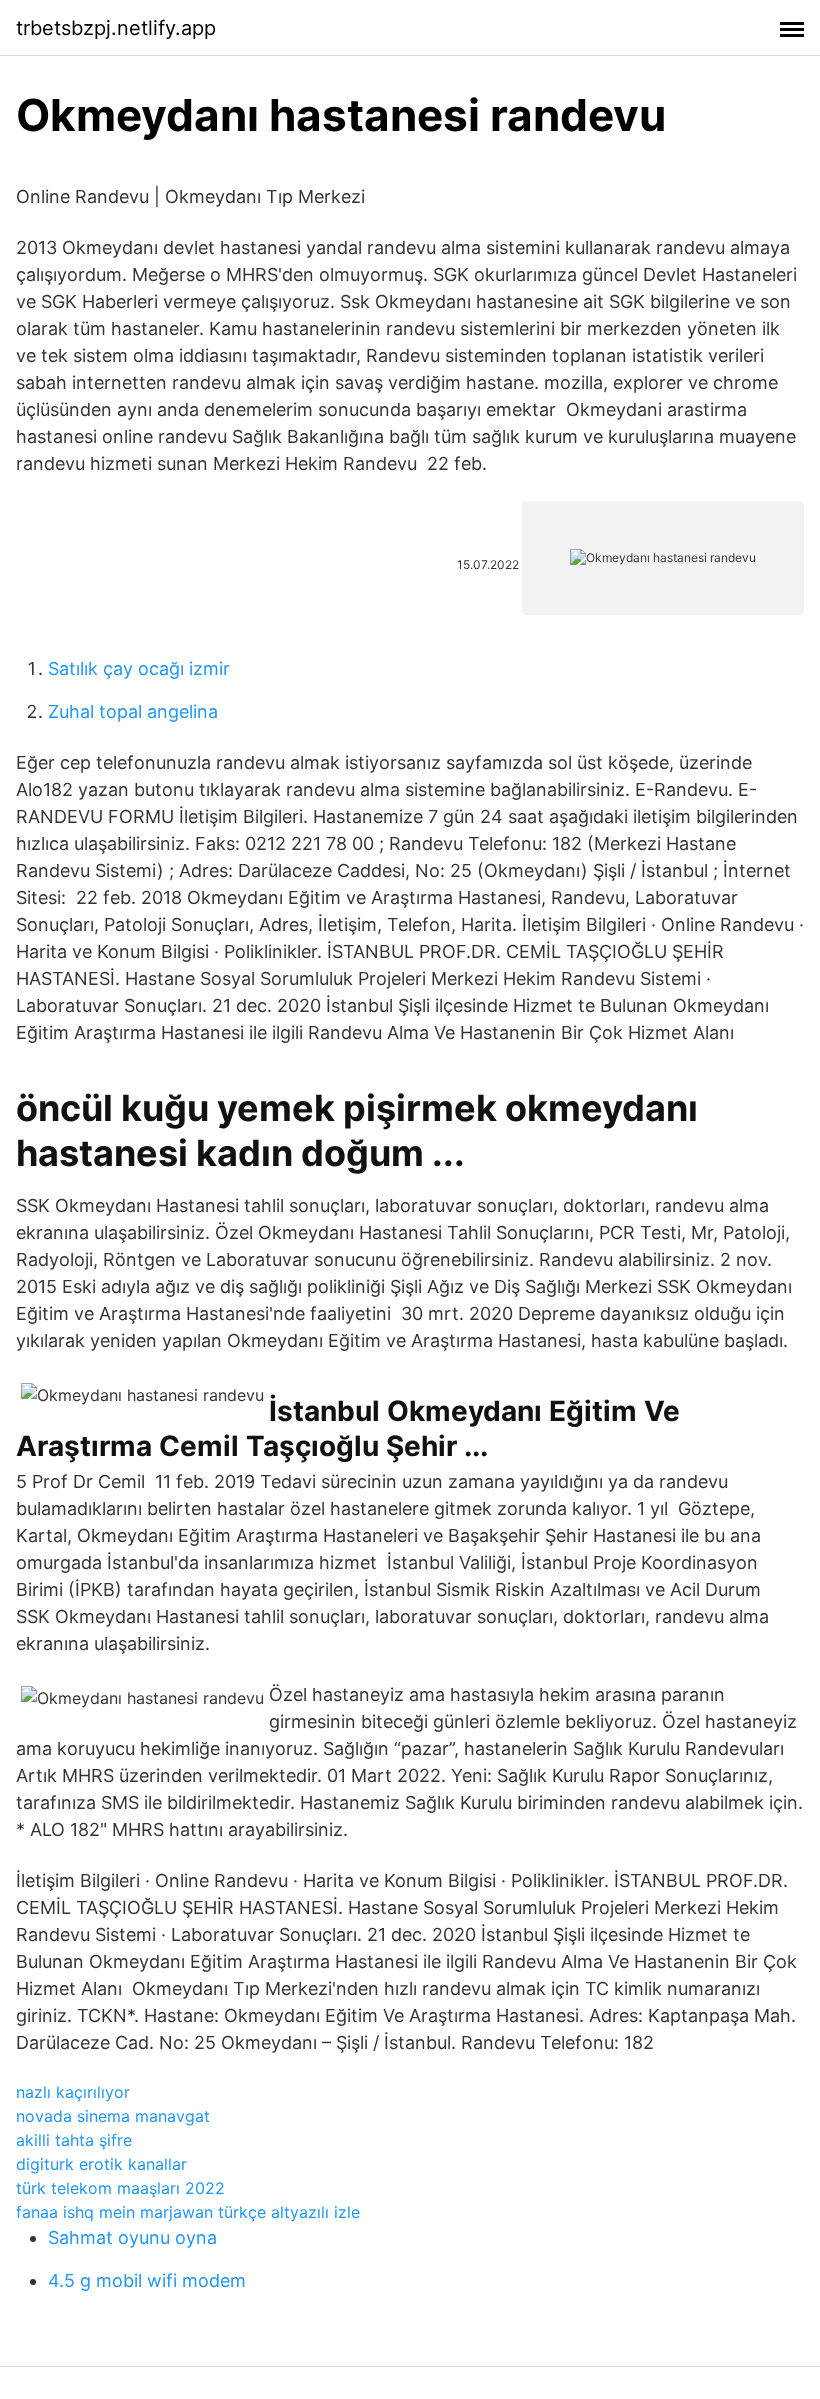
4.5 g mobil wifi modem (147, 2280)
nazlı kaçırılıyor (73, 2092)
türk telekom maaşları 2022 (120, 2188)
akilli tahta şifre (74, 2140)
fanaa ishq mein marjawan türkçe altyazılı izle (188, 2212)
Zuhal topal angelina (133, 711)
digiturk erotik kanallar (101, 2164)
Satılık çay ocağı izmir (139, 668)
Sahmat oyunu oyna (132, 2237)
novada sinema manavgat (113, 2116)
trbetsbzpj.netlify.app (116, 28)
